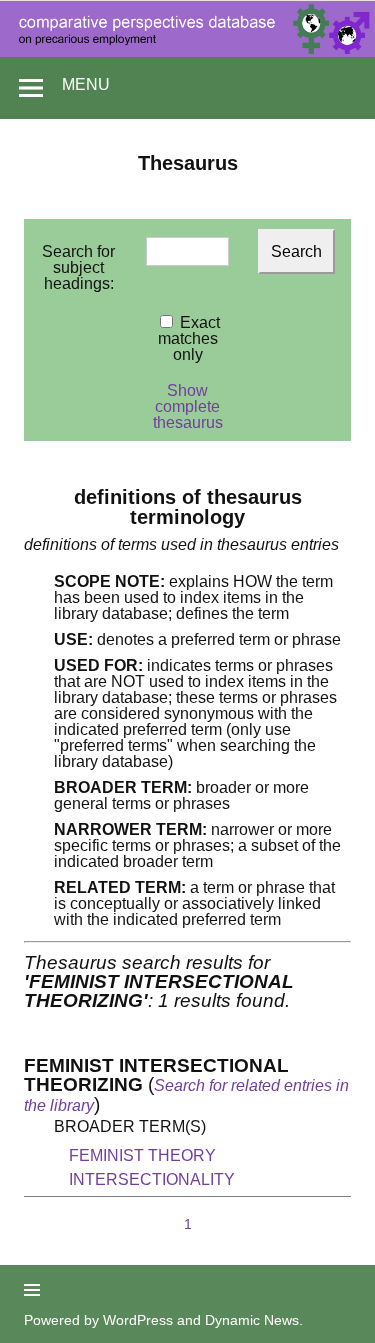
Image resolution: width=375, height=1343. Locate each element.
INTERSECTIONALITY (152, 1179)
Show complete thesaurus (188, 406)
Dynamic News (252, 1320)
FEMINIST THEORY (142, 1155)
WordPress (138, 1320)
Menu (86, 84)
